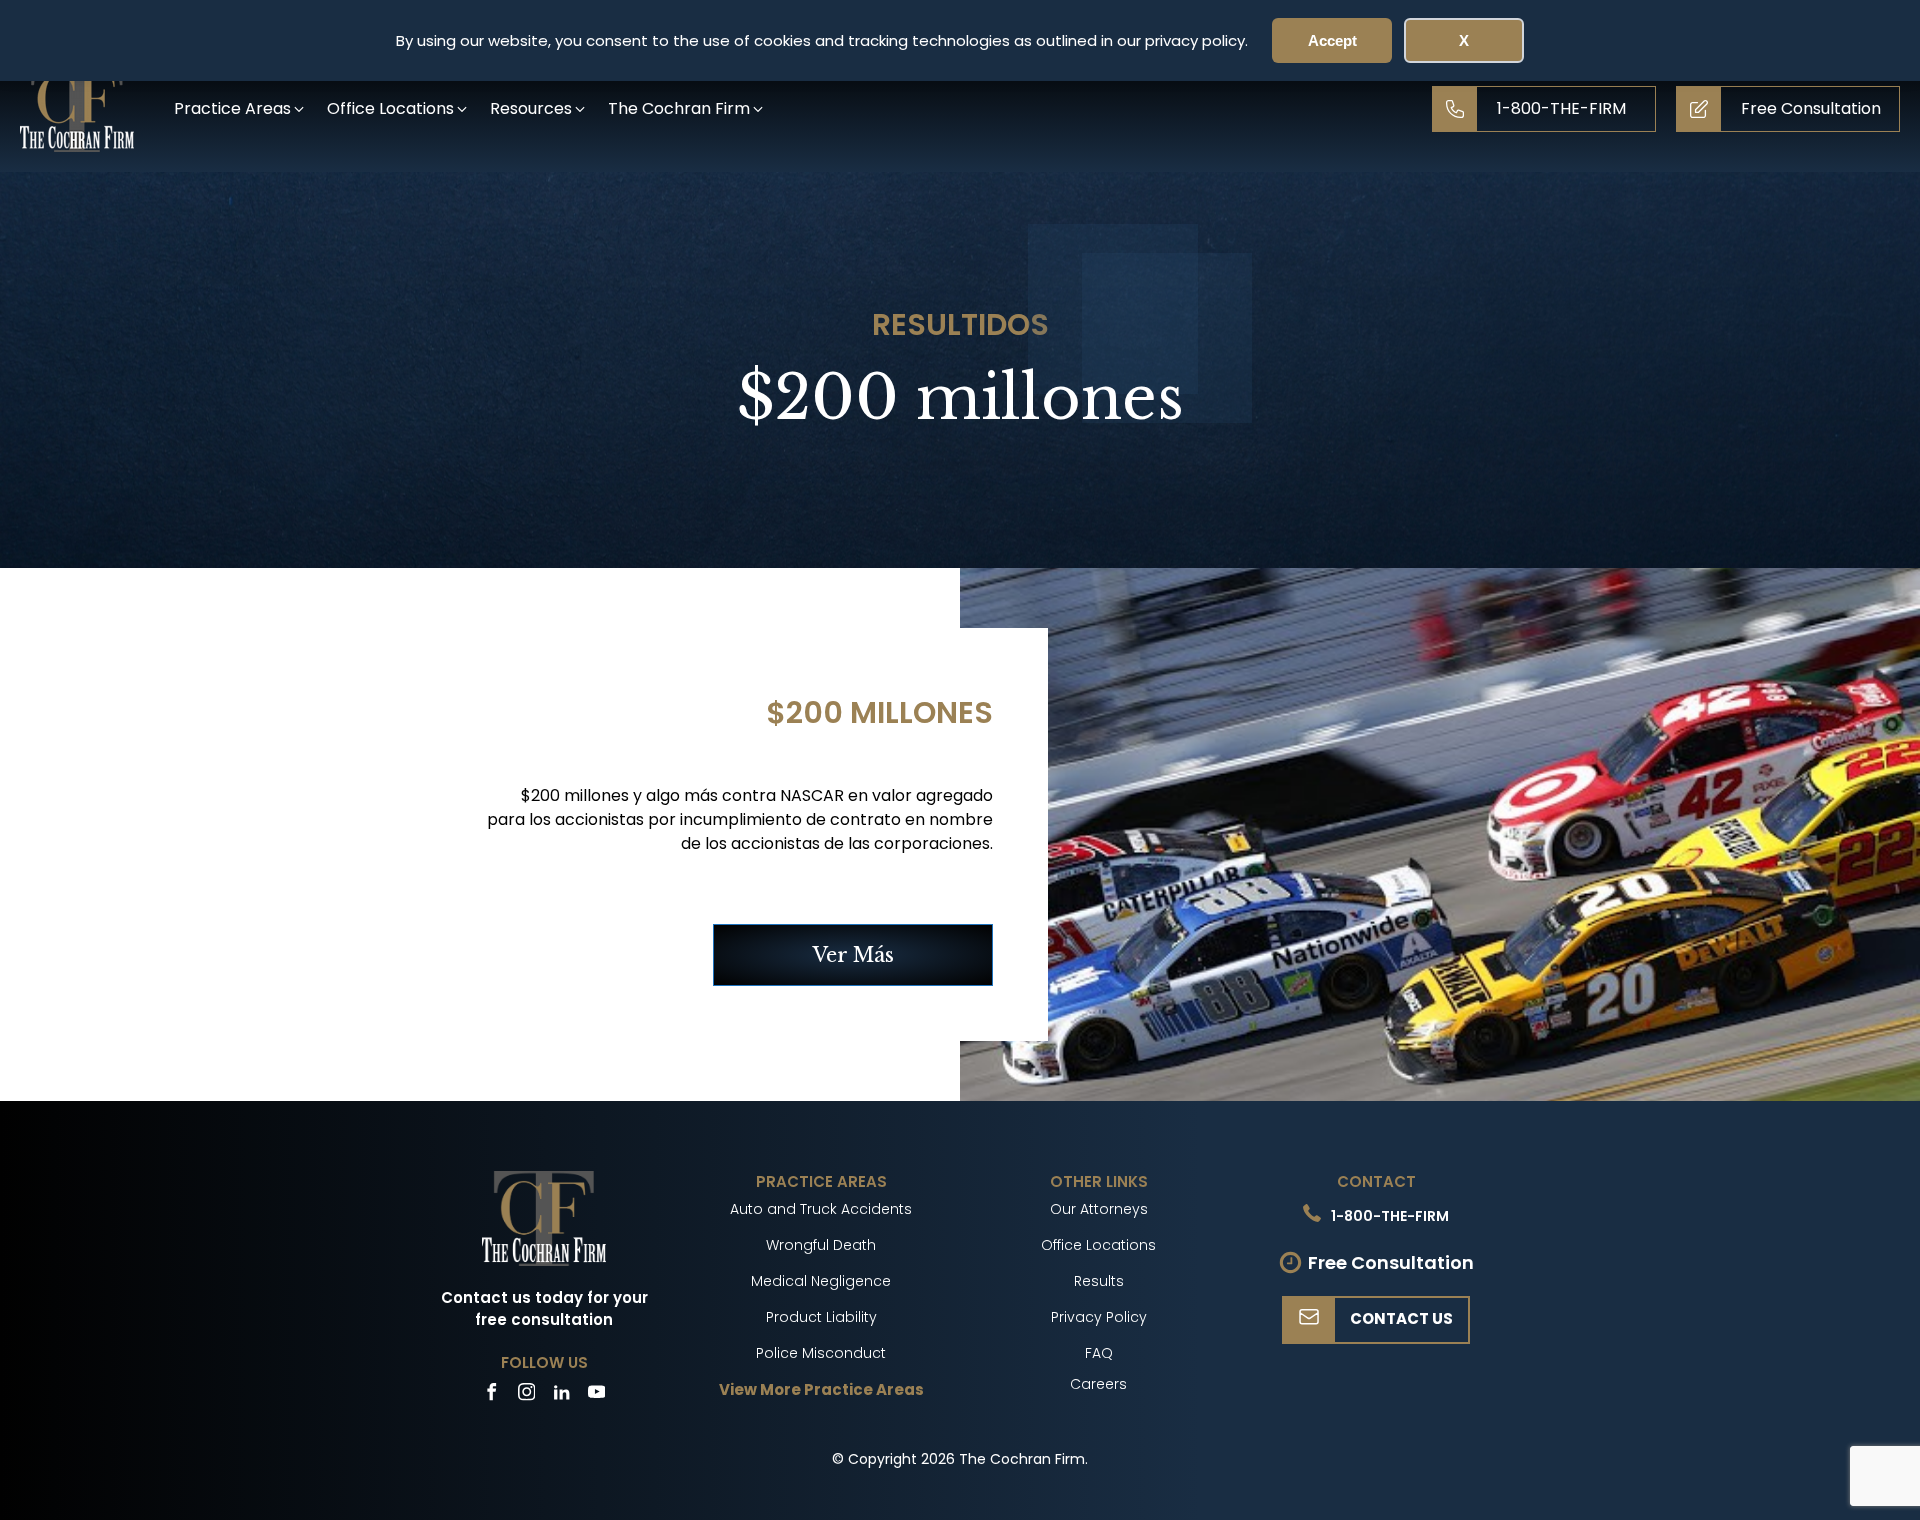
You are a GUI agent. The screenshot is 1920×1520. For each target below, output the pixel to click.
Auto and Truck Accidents (821, 1209)
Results (1099, 1281)
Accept (1332, 40)
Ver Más (853, 955)
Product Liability (821, 1317)
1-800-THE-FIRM (1390, 1216)
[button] (240, 108)
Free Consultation (1391, 1262)
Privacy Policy (1099, 1317)
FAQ (1099, 1353)
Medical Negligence (821, 1281)
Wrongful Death (821, 1245)
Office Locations (1098, 1245)
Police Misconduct (821, 1353)
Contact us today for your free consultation (544, 1309)
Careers (1098, 1384)
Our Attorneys (1099, 1209)
